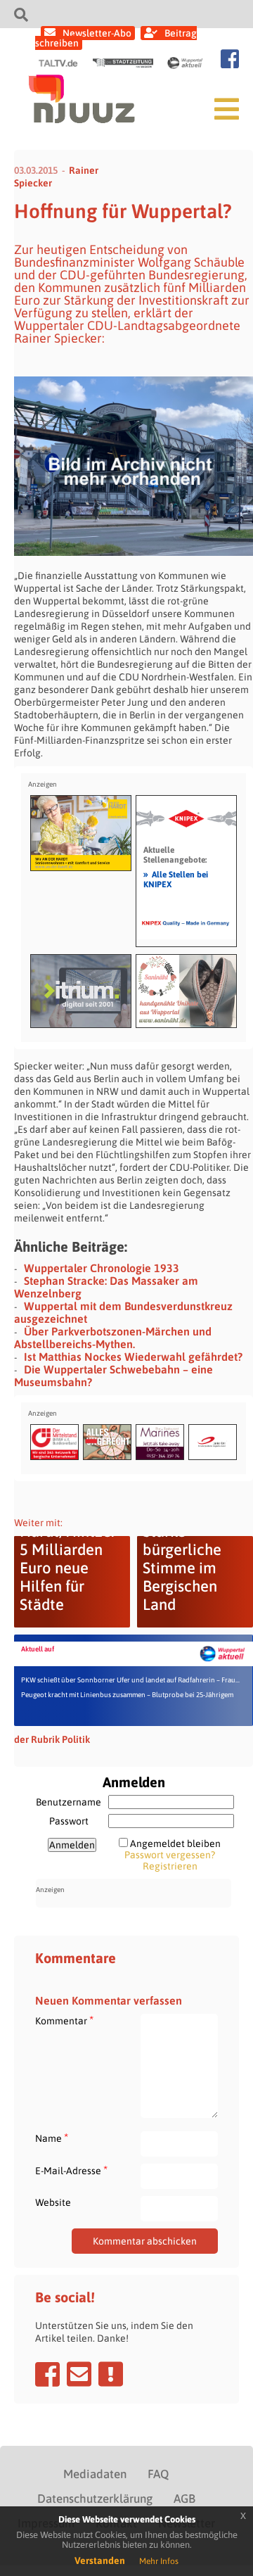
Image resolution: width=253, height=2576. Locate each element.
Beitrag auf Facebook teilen (47, 2374)
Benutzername (69, 1802)
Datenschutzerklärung (95, 2499)
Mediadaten (95, 2474)
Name (52, 2138)
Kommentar (64, 2020)
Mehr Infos (159, 2561)
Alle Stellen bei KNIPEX (176, 879)
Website (53, 2202)
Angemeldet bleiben (175, 1844)
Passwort (69, 1821)
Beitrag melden (111, 2374)
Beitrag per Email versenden (79, 2374)
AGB (184, 2499)
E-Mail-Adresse (71, 2170)
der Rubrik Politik (52, 1739)
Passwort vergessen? (170, 1855)
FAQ (158, 2474)
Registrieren (170, 1866)
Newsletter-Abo (97, 33)
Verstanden (100, 2561)
